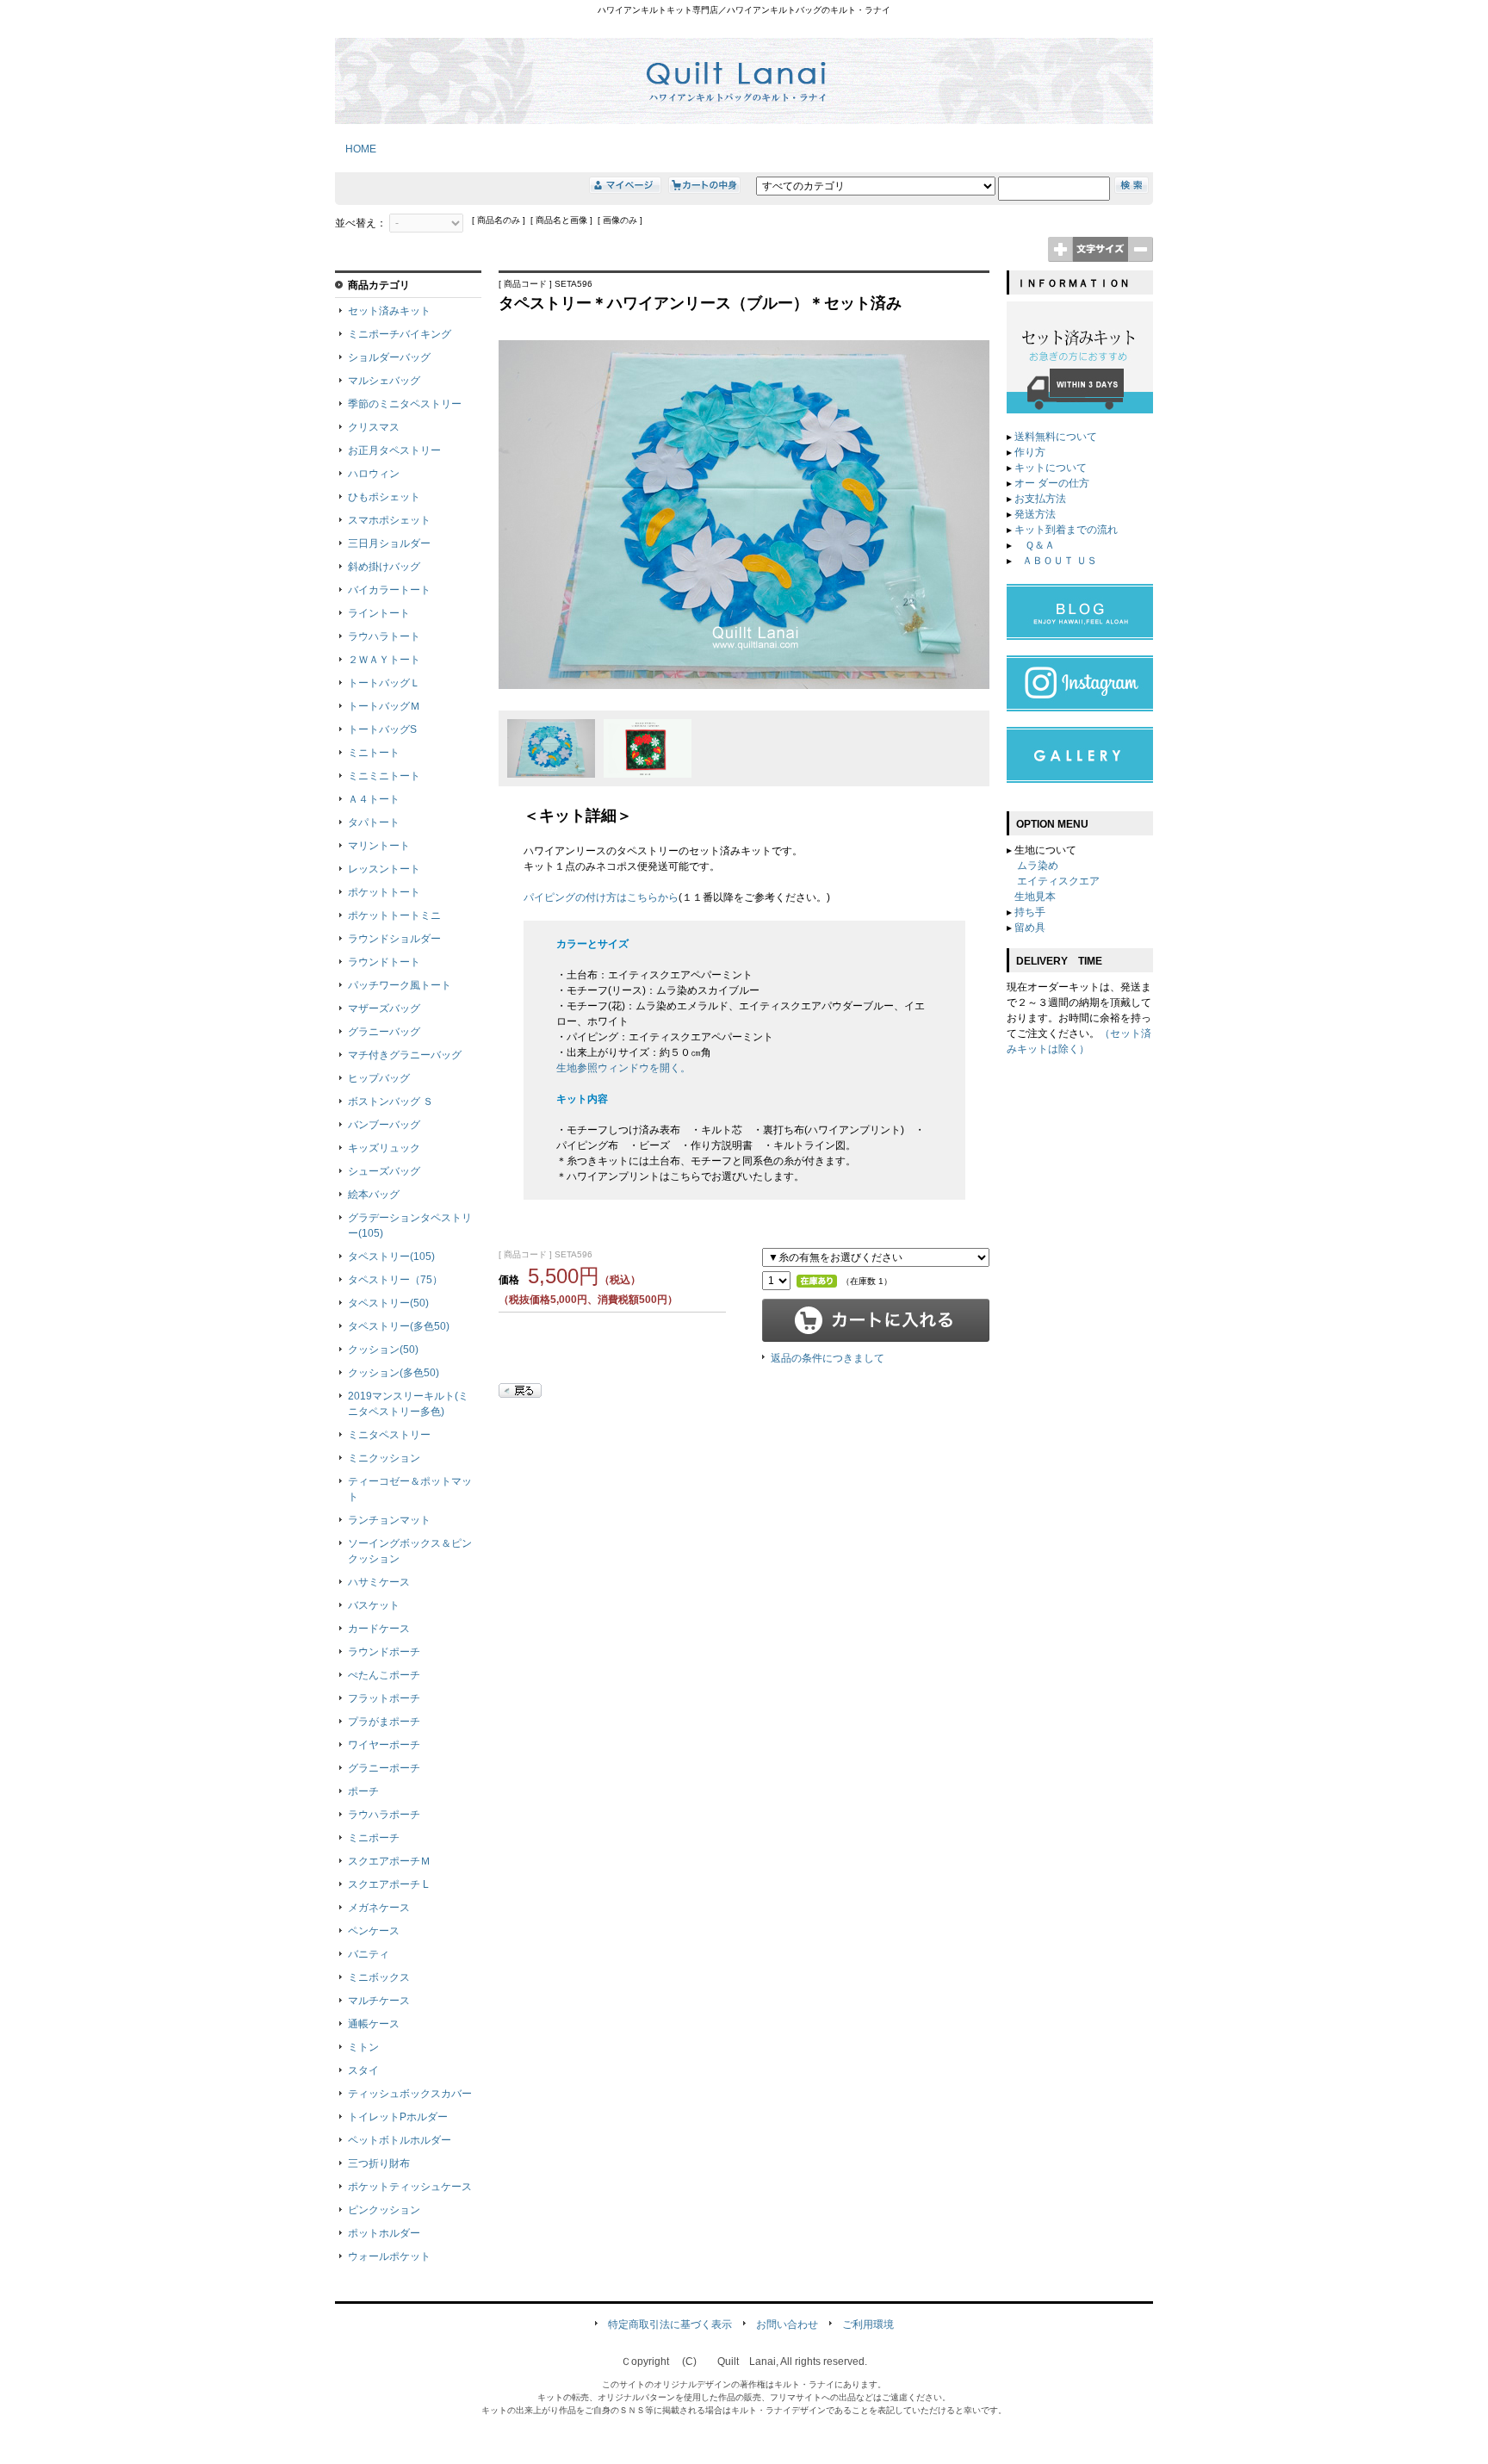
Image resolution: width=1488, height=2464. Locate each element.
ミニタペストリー (389, 1435)
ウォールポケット (389, 2256)
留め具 (1030, 928)
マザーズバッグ (384, 1009)
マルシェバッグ (384, 381)
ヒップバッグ (379, 1078)
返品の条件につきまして (828, 1358)
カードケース (379, 1629)
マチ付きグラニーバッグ (405, 1055)
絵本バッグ (374, 1195)
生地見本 (1035, 897)
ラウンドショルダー (394, 939)
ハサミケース (379, 1582)
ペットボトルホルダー (400, 2140)
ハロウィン (374, 474)
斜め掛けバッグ (384, 567)
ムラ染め (1038, 866)
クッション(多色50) (394, 1373)
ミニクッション (384, 1458)
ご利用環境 (868, 2324)
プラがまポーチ (384, 1722)
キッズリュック (384, 1148)
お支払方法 (1040, 499)
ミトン (363, 2047)
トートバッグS (382, 729)
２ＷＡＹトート (384, 660)
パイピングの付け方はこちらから (601, 897)
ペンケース (374, 1931)
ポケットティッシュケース (410, 2187)
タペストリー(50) (388, 1303)
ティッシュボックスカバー (410, 2094)
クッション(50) (383, 1350)
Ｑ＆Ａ (1038, 545)
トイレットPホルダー (398, 2117)
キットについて (1051, 468)
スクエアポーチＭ (389, 1861)
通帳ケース (374, 2024)
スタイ (363, 2070)
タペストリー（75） (395, 1280)
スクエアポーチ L (388, 1884)
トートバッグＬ (384, 683)
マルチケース (379, 2001)
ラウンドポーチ (384, 1652)
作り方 (1030, 452)
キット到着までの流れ (1066, 530)
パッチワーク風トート (400, 985)
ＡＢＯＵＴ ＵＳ (1060, 561)
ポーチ (363, 1791)
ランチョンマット (389, 1520)
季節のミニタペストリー (405, 404)
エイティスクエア (1058, 881)
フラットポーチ (384, 1698)
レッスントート (384, 869)
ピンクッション (384, 2210)
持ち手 (1030, 912)
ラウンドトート (384, 962)
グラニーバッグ (384, 1032)
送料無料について (1056, 437)
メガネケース (379, 1908)
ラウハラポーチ (384, 1815)
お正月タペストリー (394, 450)
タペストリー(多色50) (399, 1326)
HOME (356, 149)
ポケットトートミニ (394, 915)
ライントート (379, 613)
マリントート (379, 846)
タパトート (374, 822)
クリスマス (374, 427)
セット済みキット (389, 311)
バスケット (374, 1605)
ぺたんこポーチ (384, 1675)
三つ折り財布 (379, 2163)
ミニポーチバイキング (400, 334)
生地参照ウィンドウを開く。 (623, 1068)
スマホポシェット (389, 520)
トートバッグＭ (384, 706)
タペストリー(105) (391, 1257)
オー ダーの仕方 (1052, 483)
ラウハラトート (384, 636)
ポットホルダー (384, 2233)
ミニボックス (379, 1977)
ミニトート (374, 753)
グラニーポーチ (384, 1768)
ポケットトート (384, 892)
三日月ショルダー (389, 543)
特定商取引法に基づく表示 (670, 2324)
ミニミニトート (384, 776)
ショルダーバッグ (389, 357)
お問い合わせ (787, 2324)
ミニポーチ (374, 1838)
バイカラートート (389, 590)
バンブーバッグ (384, 1125)
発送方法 (1035, 514)
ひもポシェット (384, 497)
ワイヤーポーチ (384, 1745)
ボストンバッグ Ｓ (391, 1102)
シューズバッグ (384, 1171)
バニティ (369, 1954)
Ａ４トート (374, 799)
